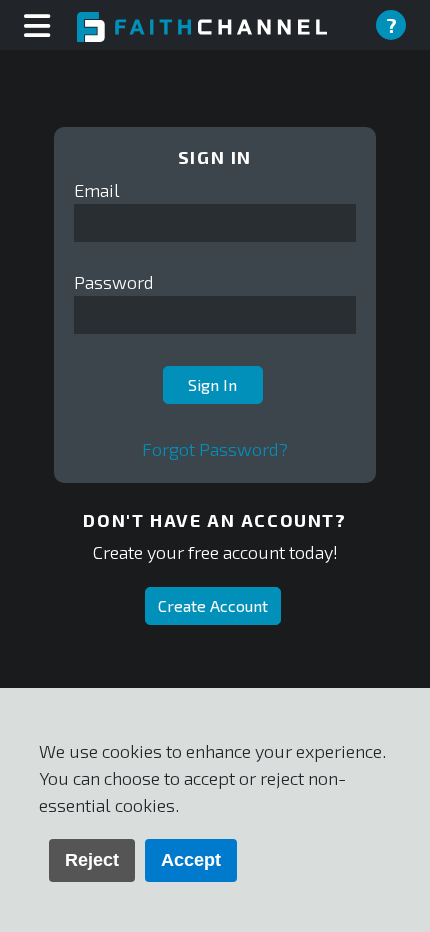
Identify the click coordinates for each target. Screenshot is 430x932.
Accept (191, 860)
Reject (92, 860)
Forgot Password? (215, 449)
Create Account (213, 605)
